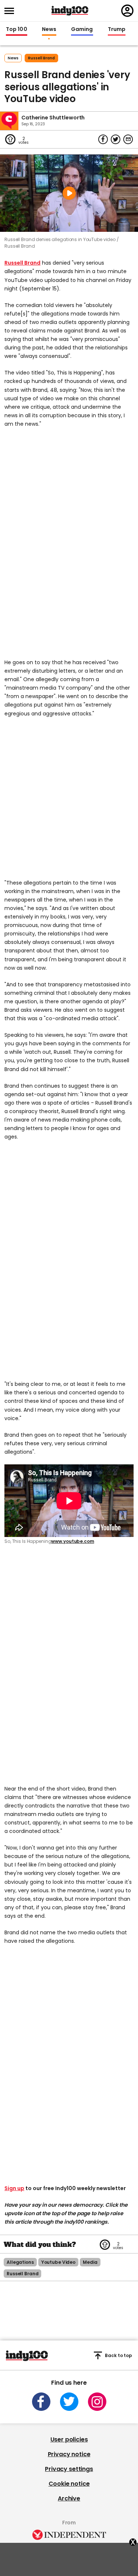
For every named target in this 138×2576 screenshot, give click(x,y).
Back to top (118, 2355)
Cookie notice (69, 2484)
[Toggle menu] (11, 11)
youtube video (58, 2262)
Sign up (14, 2188)
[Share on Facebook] (103, 139)
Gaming (82, 29)
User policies (69, 2439)
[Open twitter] (69, 2402)
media (90, 2262)
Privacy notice (69, 2454)
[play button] (69, 193)
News (49, 29)
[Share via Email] (128, 139)
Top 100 (17, 29)
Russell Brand (22, 263)
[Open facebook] (41, 2402)
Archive (69, 2498)
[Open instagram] (97, 2402)
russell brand (41, 58)
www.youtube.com (72, 1541)
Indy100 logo (70, 11)
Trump (117, 29)
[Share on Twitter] (116, 139)
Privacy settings (69, 2469)
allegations (20, 2262)
